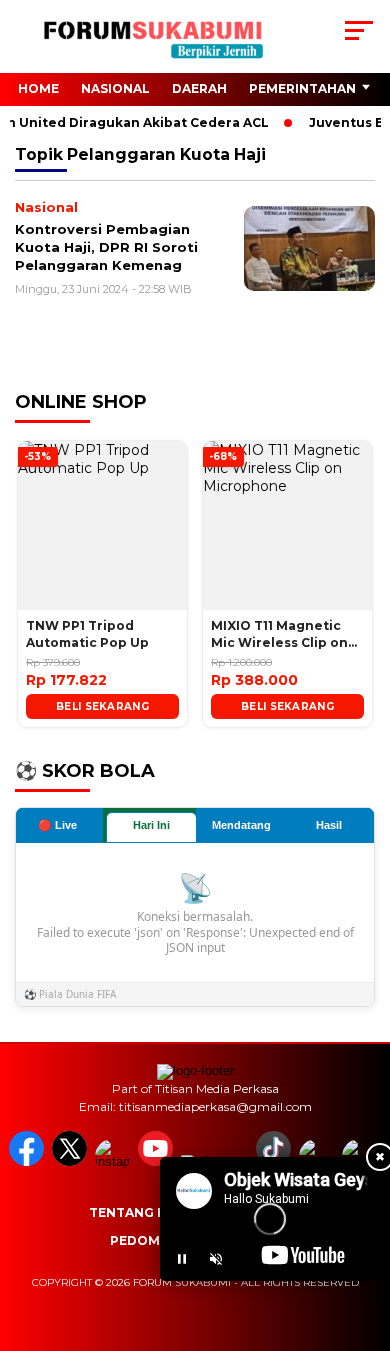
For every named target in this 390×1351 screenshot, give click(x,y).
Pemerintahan (302, 88)
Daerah (199, 88)
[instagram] (114, 1161)
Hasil (329, 825)
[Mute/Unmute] (216, 1259)
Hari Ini (151, 825)
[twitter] (71, 1161)
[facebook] (28, 1161)
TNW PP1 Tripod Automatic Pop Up (87, 634)
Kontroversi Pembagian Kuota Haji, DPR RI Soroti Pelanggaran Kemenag (106, 246)
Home (38, 88)
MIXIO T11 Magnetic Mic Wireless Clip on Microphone (279, 635)
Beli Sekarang (102, 706)
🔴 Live (57, 825)
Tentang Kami (140, 1212)
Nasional (115, 88)
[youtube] (157, 1161)
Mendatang (241, 825)
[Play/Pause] (182, 1259)
